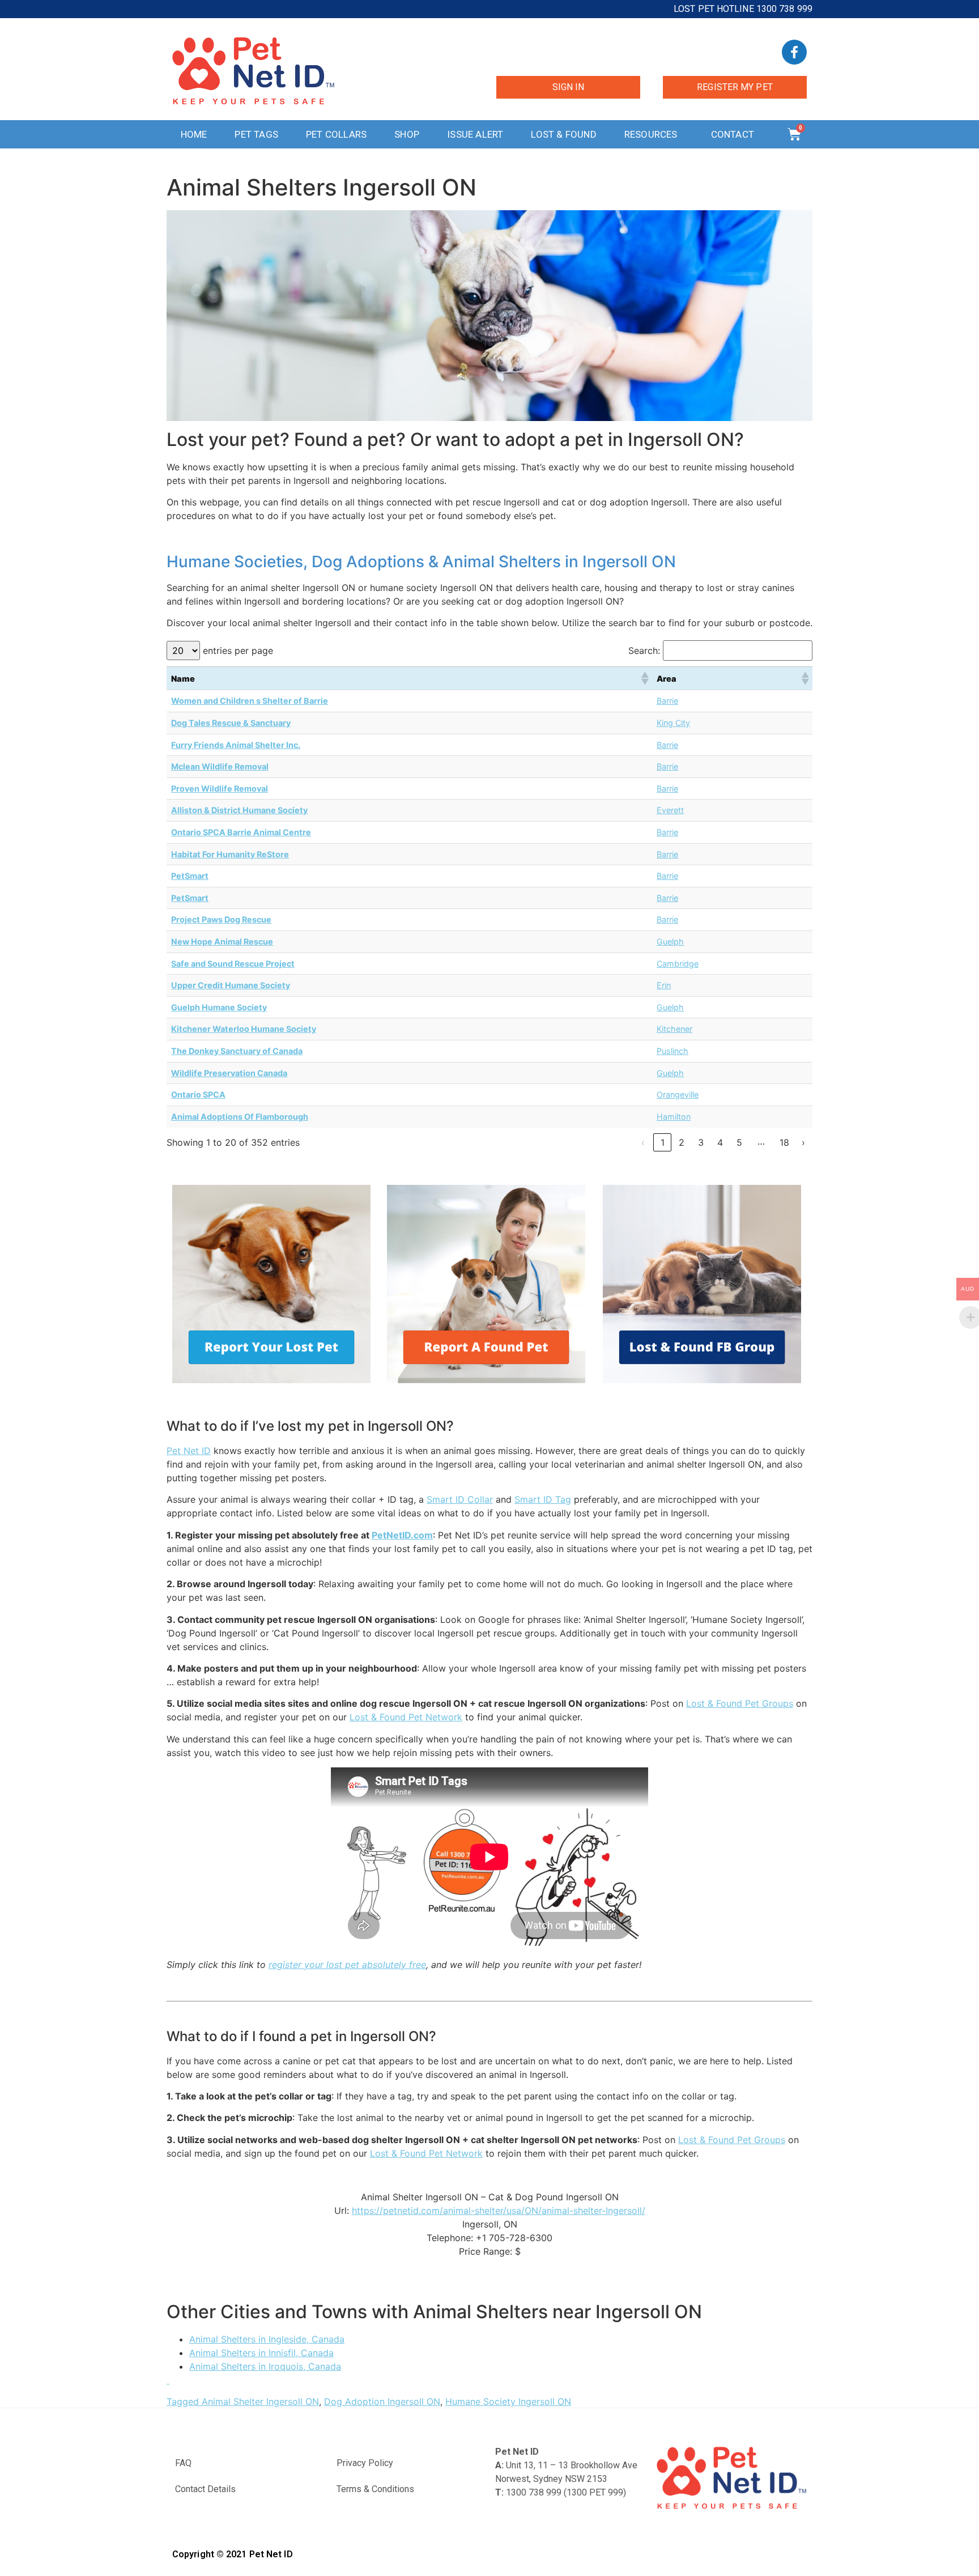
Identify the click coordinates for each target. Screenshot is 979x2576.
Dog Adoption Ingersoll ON (382, 2401)
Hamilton (674, 1117)
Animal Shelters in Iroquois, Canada (265, 2366)
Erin (664, 985)
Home (194, 134)
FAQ (183, 2463)
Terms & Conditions (375, 2489)
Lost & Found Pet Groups (740, 1703)
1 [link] (663, 1142)
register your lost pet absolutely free (347, 1965)
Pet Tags (256, 134)
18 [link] (784, 1142)
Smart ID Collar (460, 1499)
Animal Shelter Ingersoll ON (260, 2401)
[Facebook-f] (794, 52)
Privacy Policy (365, 2463)
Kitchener (674, 1029)
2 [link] (682, 1142)
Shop (407, 134)
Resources (651, 134)
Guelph (670, 941)
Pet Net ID (189, 1451)
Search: (644, 651)
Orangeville (678, 1094)
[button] (644, 678)
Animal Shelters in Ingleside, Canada (267, 2339)
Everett (670, 810)
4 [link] (720, 1142)
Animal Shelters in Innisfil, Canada (261, 2353)
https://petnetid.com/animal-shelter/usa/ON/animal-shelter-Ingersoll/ (499, 2211)
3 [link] (701, 1142)
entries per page (238, 651)
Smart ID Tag (543, 1499)
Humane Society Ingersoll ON (508, 2401)
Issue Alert (475, 134)
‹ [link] (643, 1142)
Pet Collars (336, 134)
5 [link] (739, 1142)
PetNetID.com (402, 1535)
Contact (733, 134)
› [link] (803, 1142)
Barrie (667, 701)
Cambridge (678, 964)
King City (673, 723)
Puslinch (672, 1051)
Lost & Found (563, 134)
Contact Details (205, 2489)
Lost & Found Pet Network (406, 1717)
